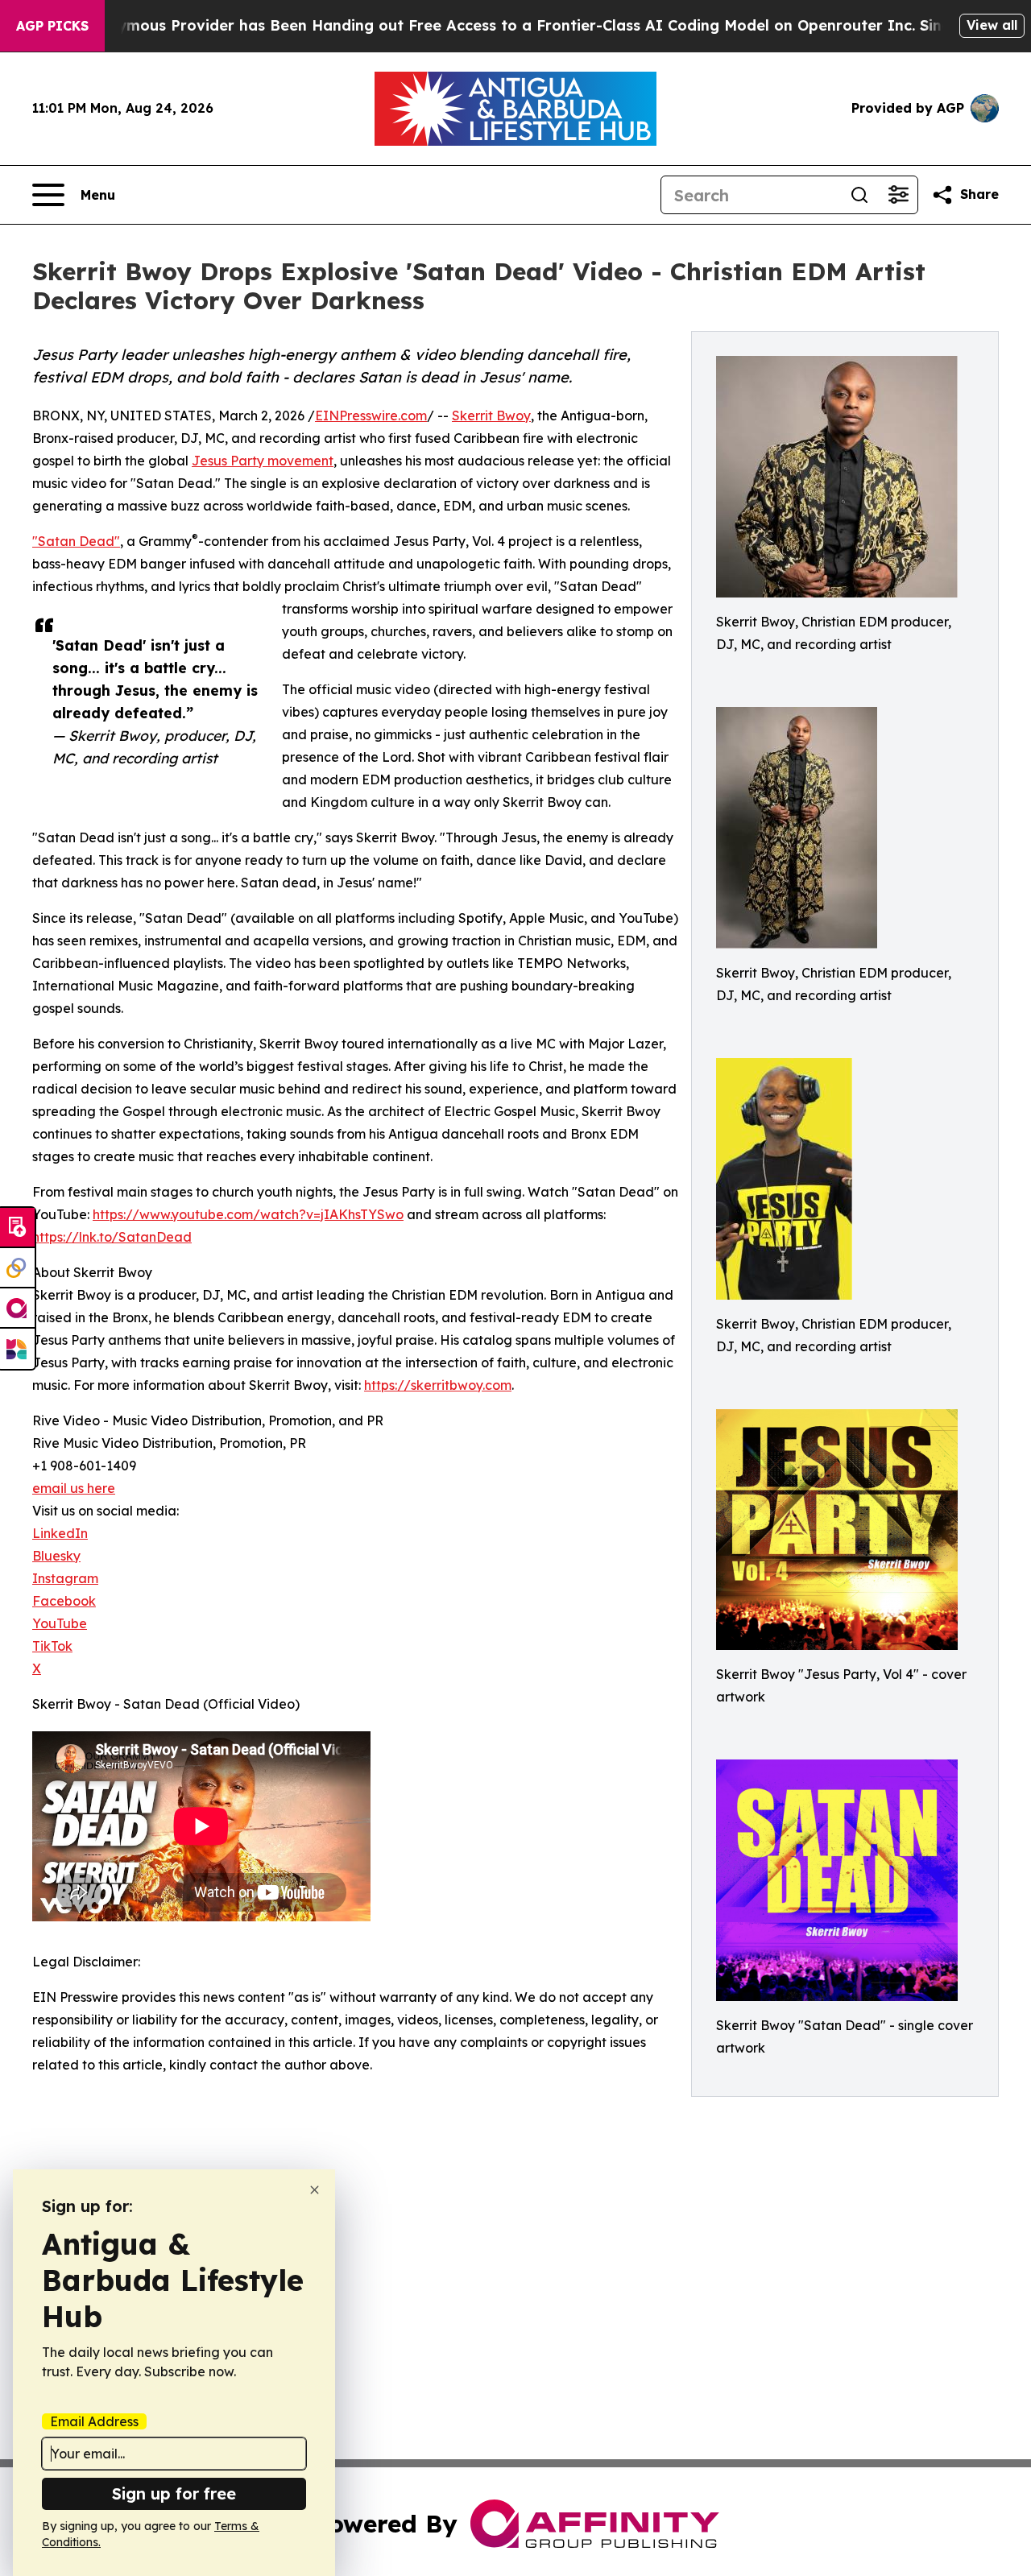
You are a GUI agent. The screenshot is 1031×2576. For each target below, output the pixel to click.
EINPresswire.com (371, 416)
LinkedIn (60, 1533)
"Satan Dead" (76, 541)
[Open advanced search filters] (898, 195)
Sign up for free (174, 2493)
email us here (74, 1488)
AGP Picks (52, 26)
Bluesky (56, 1556)
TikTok (52, 1646)
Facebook (64, 1601)
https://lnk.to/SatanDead (112, 1237)
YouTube (60, 1623)
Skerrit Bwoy (491, 416)
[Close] (315, 2190)
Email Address (94, 2421)
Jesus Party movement (263, 461)
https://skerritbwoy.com (438, 1385)
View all (992, 25)
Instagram (65, 1578)
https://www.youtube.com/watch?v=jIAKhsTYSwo (248, 1214)
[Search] (859, 195)
